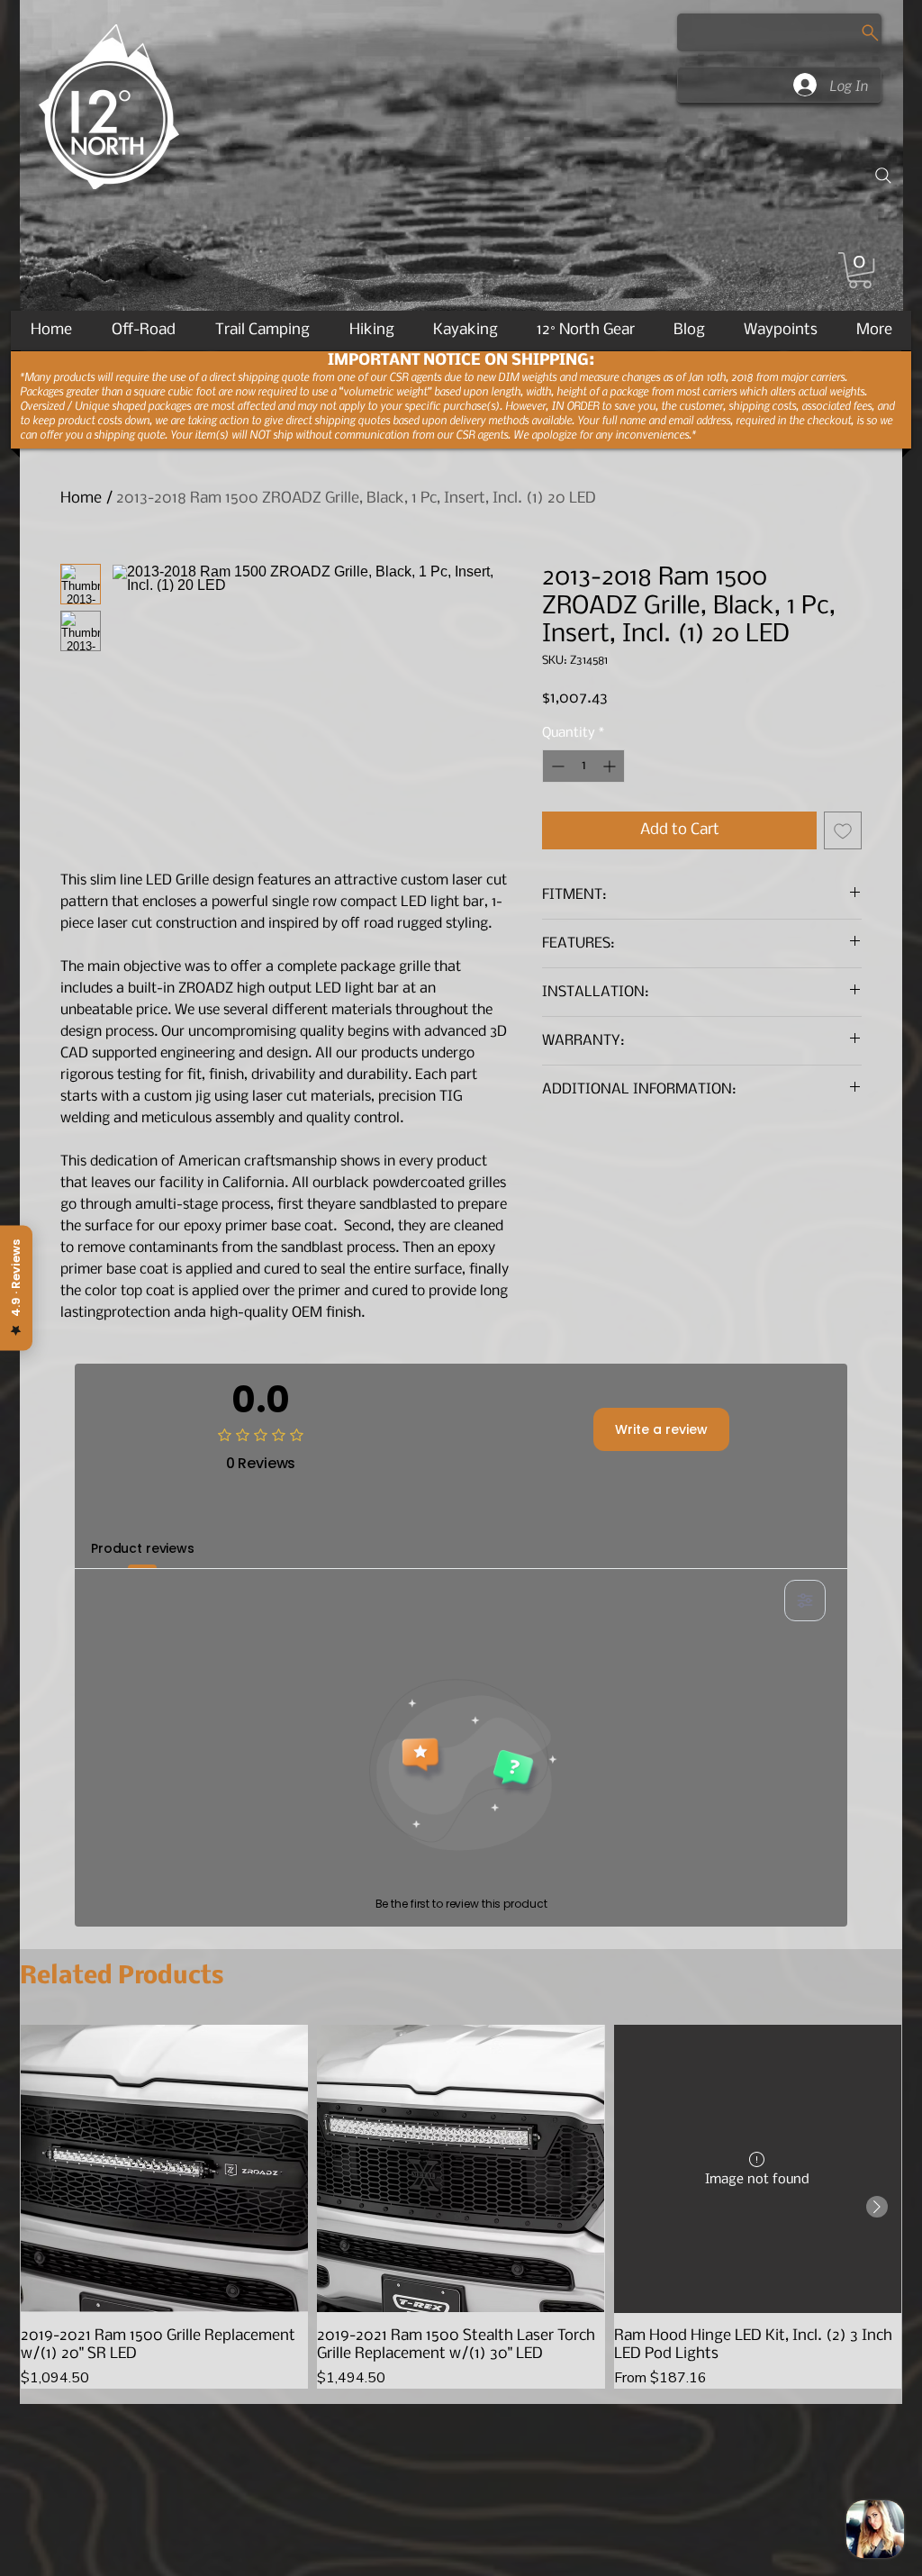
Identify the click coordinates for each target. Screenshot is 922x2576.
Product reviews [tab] (143, 1548)
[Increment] (611, 766)
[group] (461, 2206)
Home (81, 499)
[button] (860, 270)
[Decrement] (556, 766)
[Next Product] (877, 2207)
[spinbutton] (583, 766)
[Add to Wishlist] (843, 830)
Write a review (661, 1429)
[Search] (883, 176)
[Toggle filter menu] (805, 1601)
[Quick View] (164, 2168)
